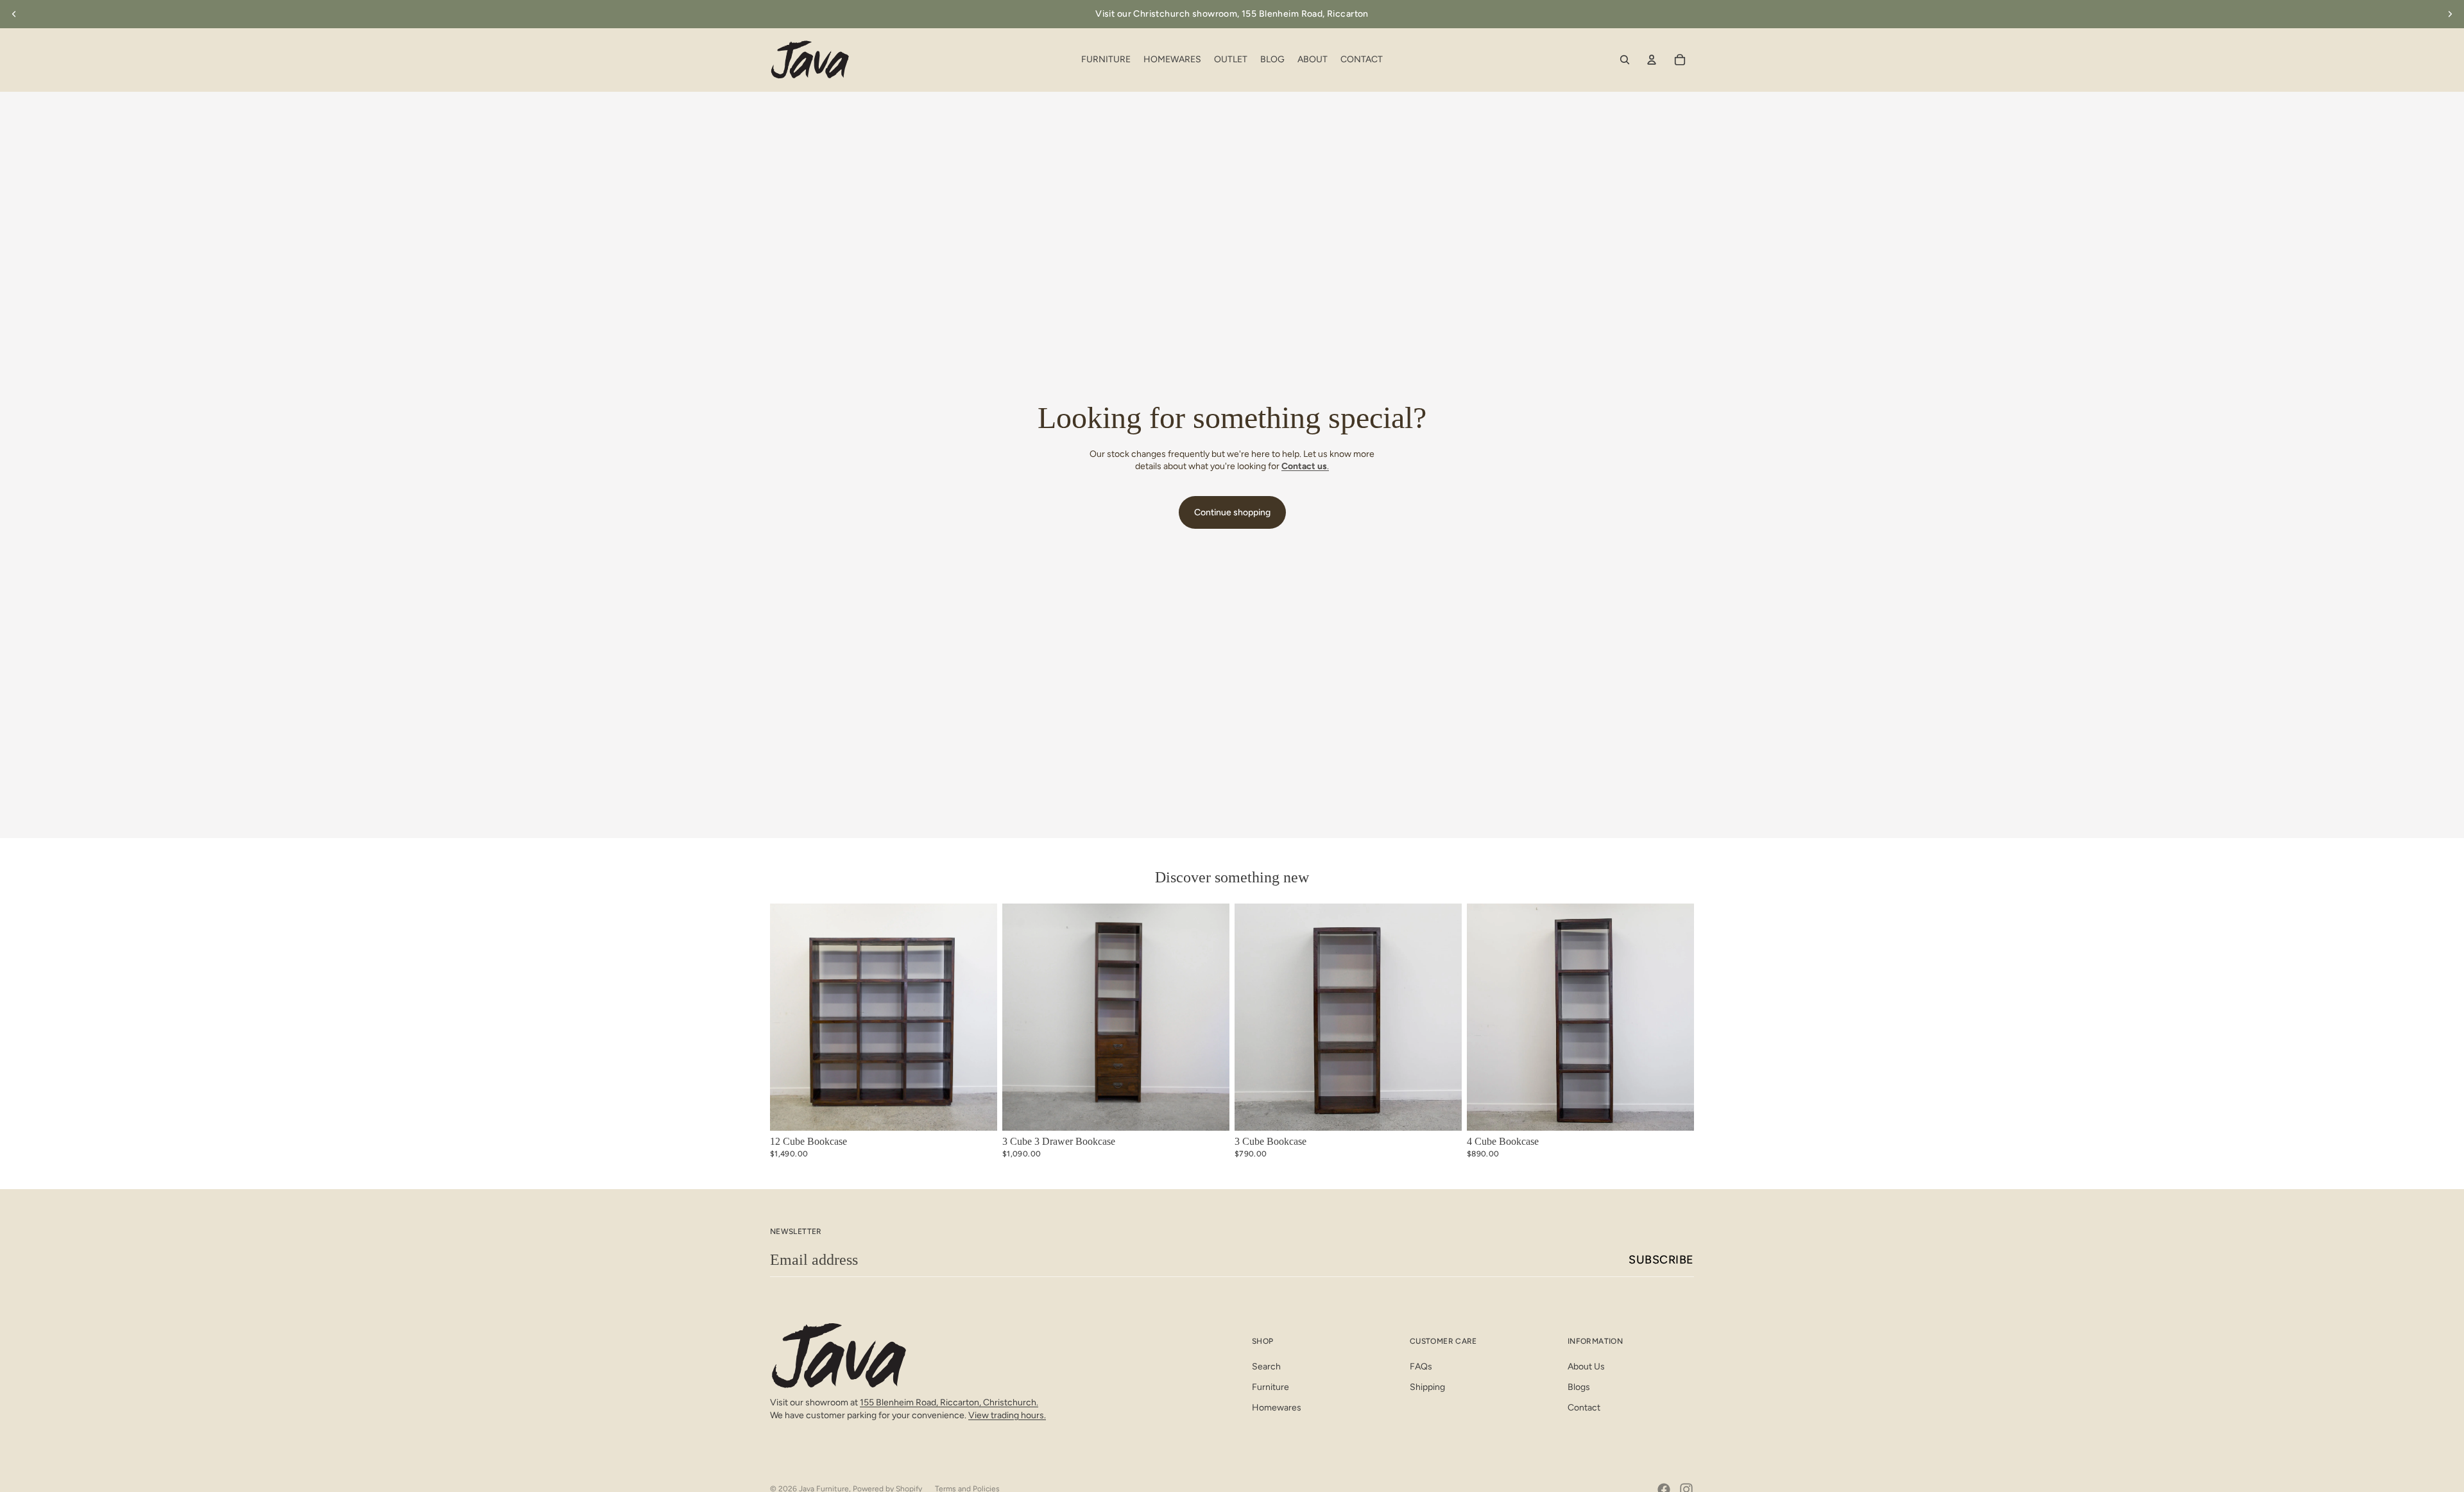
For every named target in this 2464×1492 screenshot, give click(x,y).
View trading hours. (1007, 1415)
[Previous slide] (14, 14)
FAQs (1421, 1367)
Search (1266, 1367)
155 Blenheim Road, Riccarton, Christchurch (948, 1402)
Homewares (1277, 1408)
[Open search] (1625, 60)
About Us (1586, 1367)
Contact (1584, 1408)
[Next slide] (2450, 14)
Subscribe (1661, 1260)
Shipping (1427, 1387)
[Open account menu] (1652, 60)
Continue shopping (1232, 512)
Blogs (1579, 1387)
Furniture (1270, 1387)
